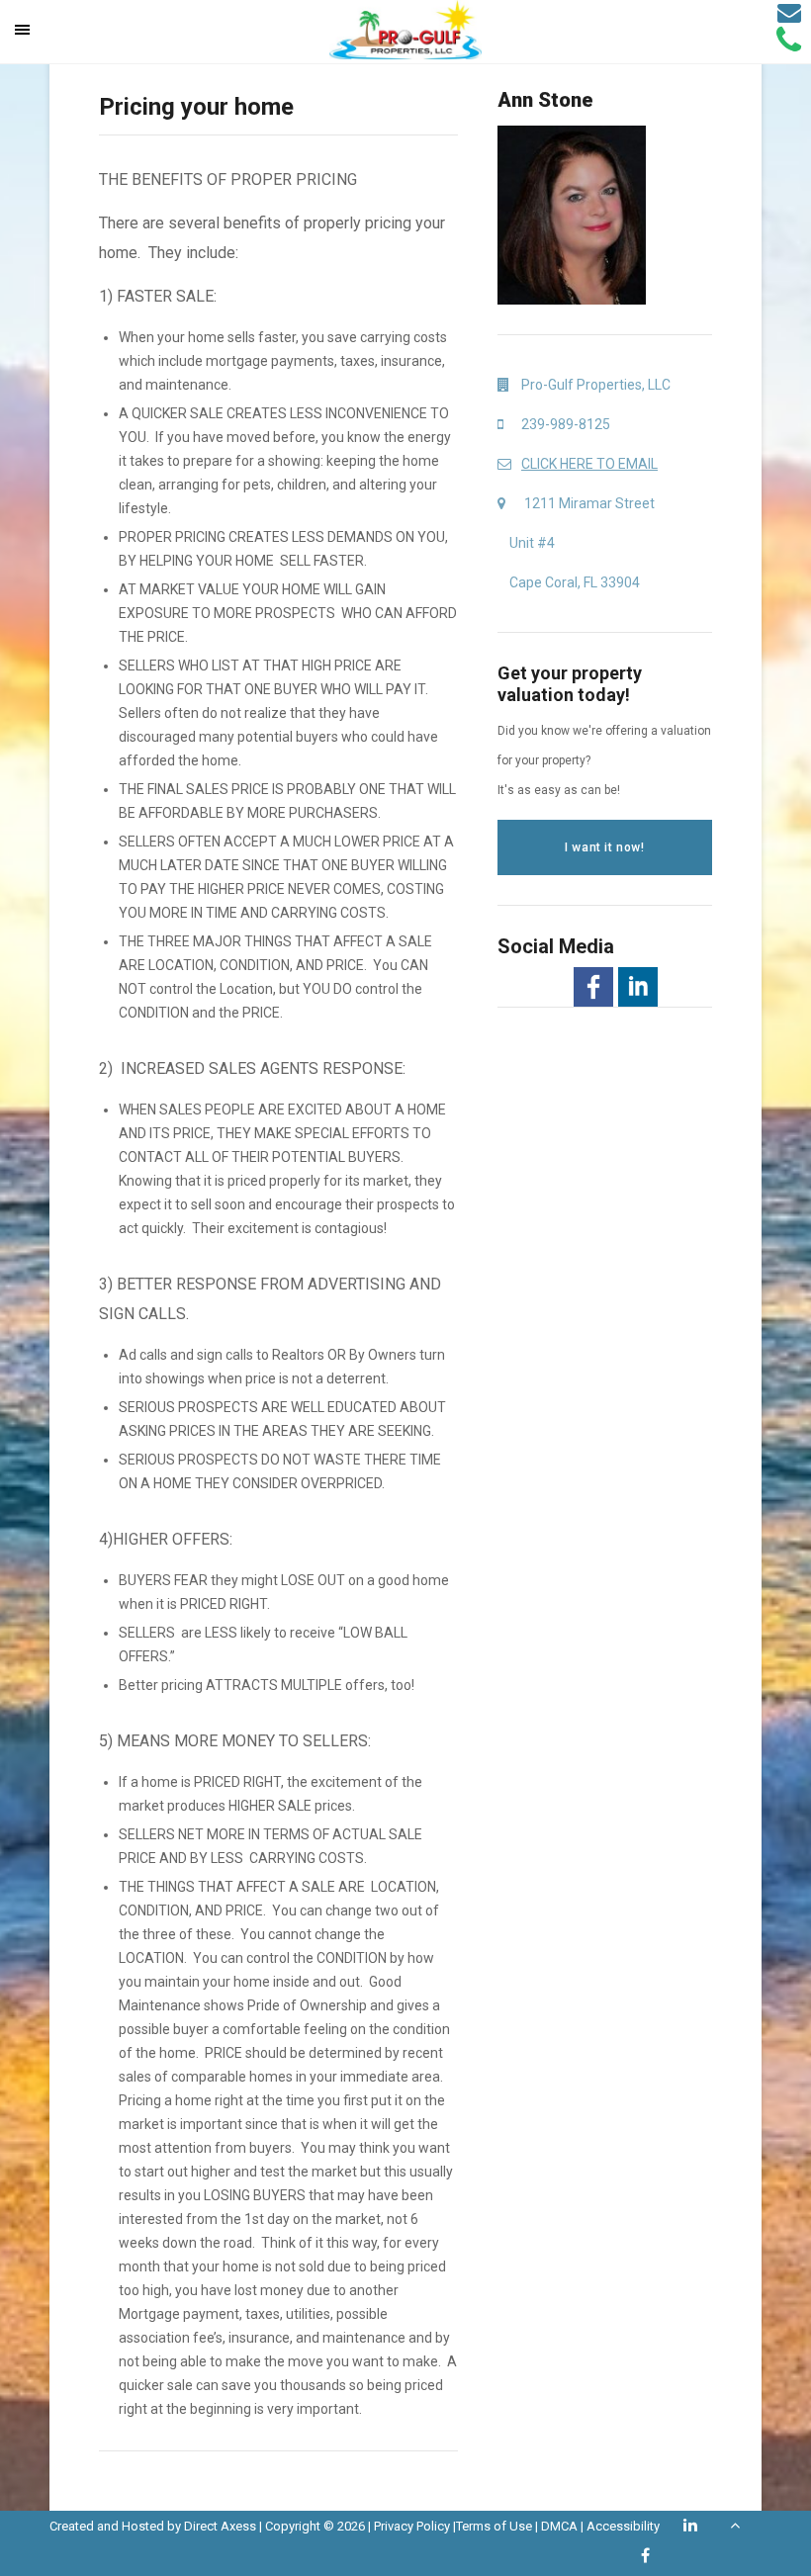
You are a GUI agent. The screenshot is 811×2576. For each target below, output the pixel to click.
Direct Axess (220, 2526)
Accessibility (623, 2526)
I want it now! (604, 847)
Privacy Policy (412, 2526)
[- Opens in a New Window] (593, 987)
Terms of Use (494, 2526)
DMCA (559, 2526)
